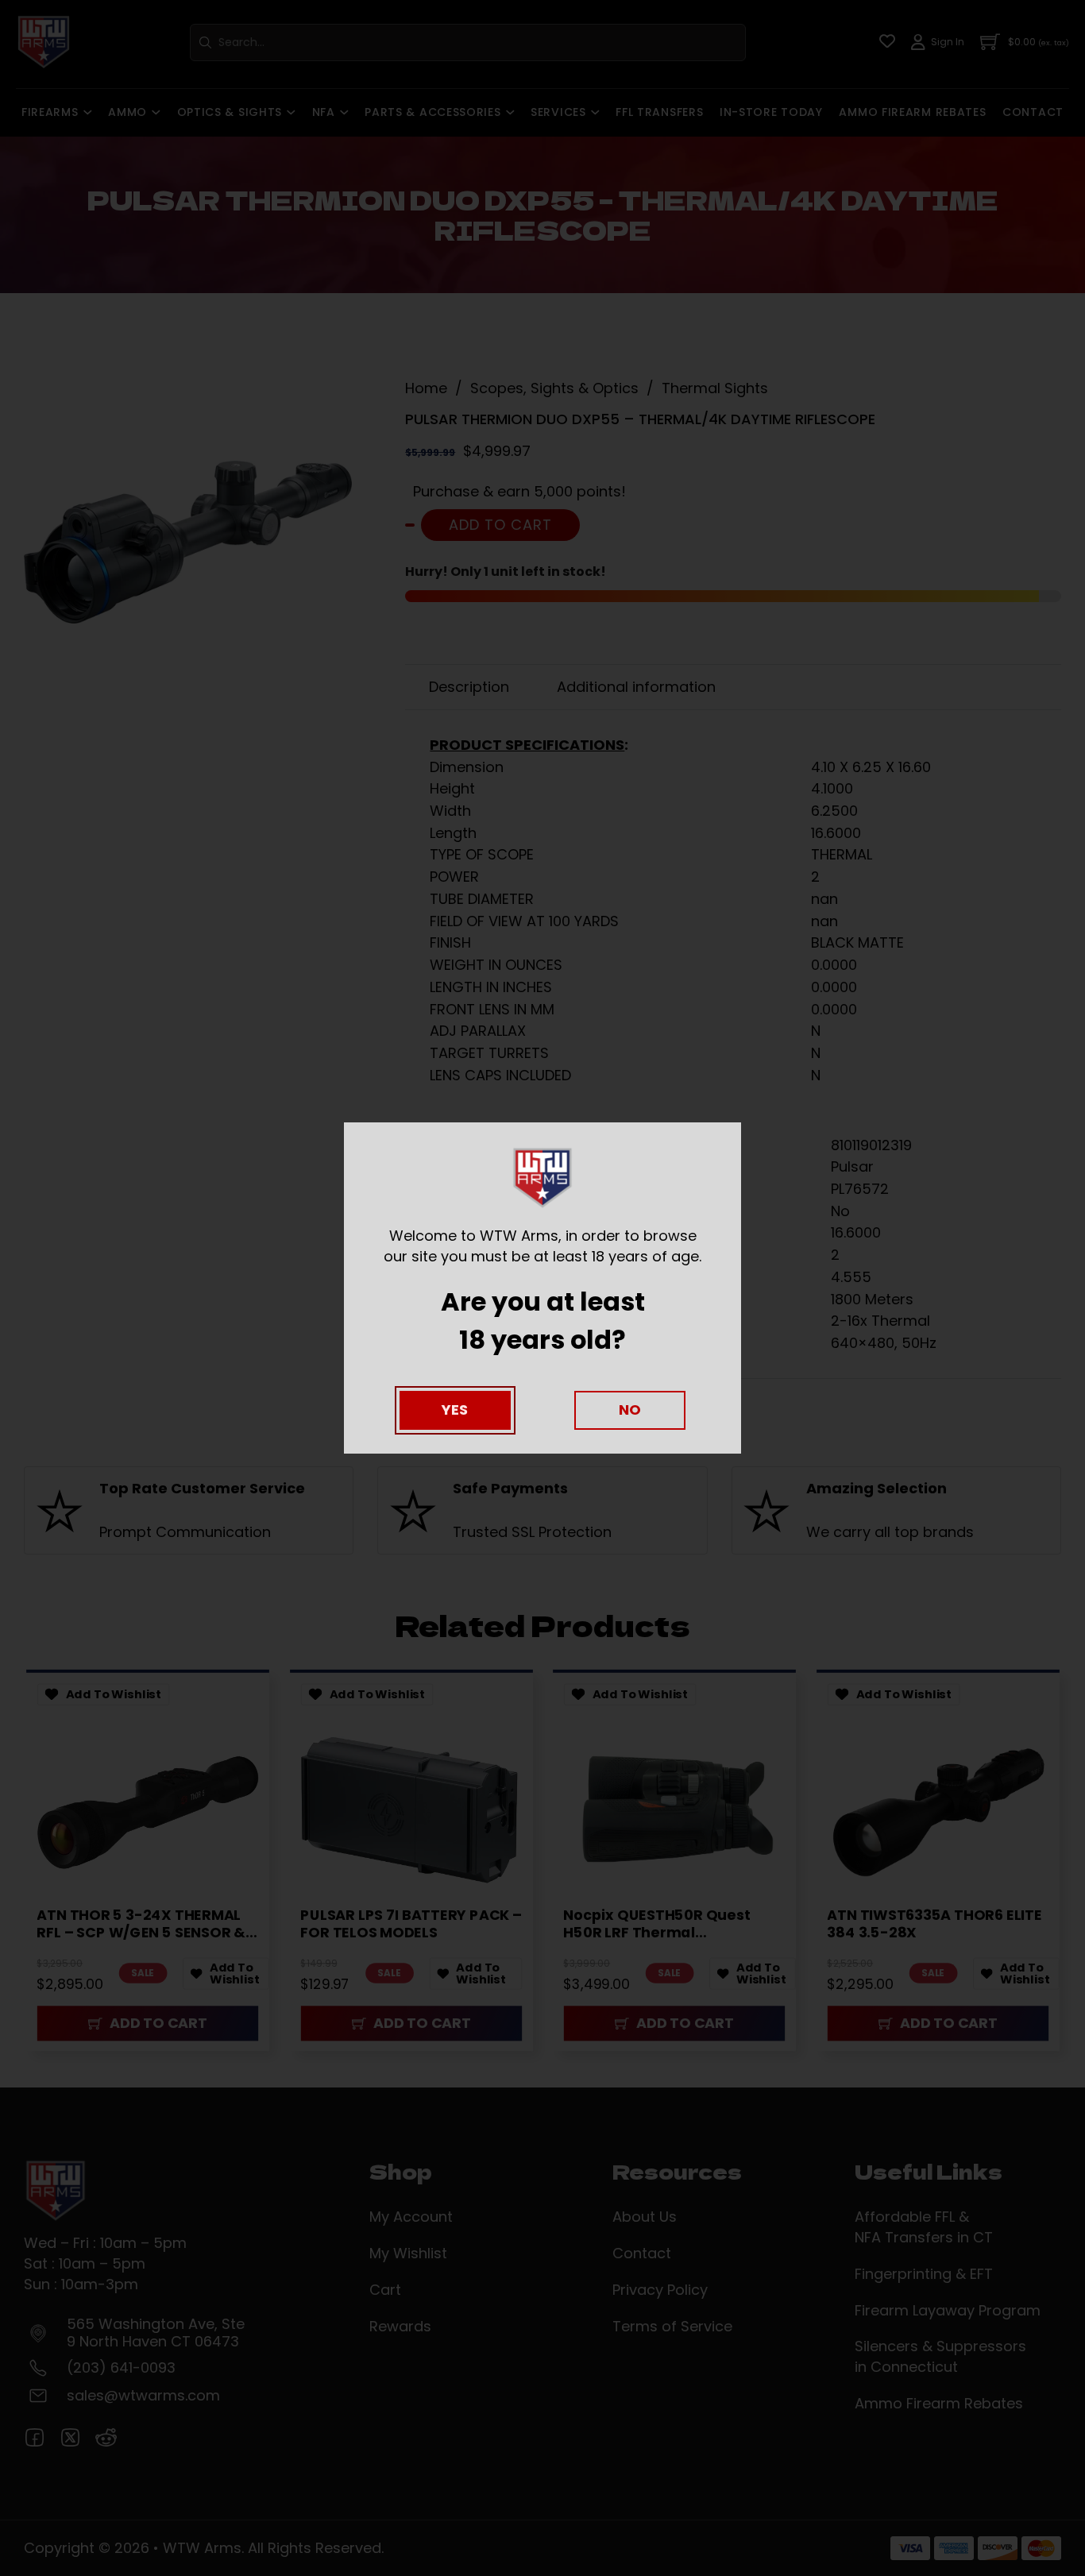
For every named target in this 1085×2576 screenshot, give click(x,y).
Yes (455, 1410)
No (630, 1410)
